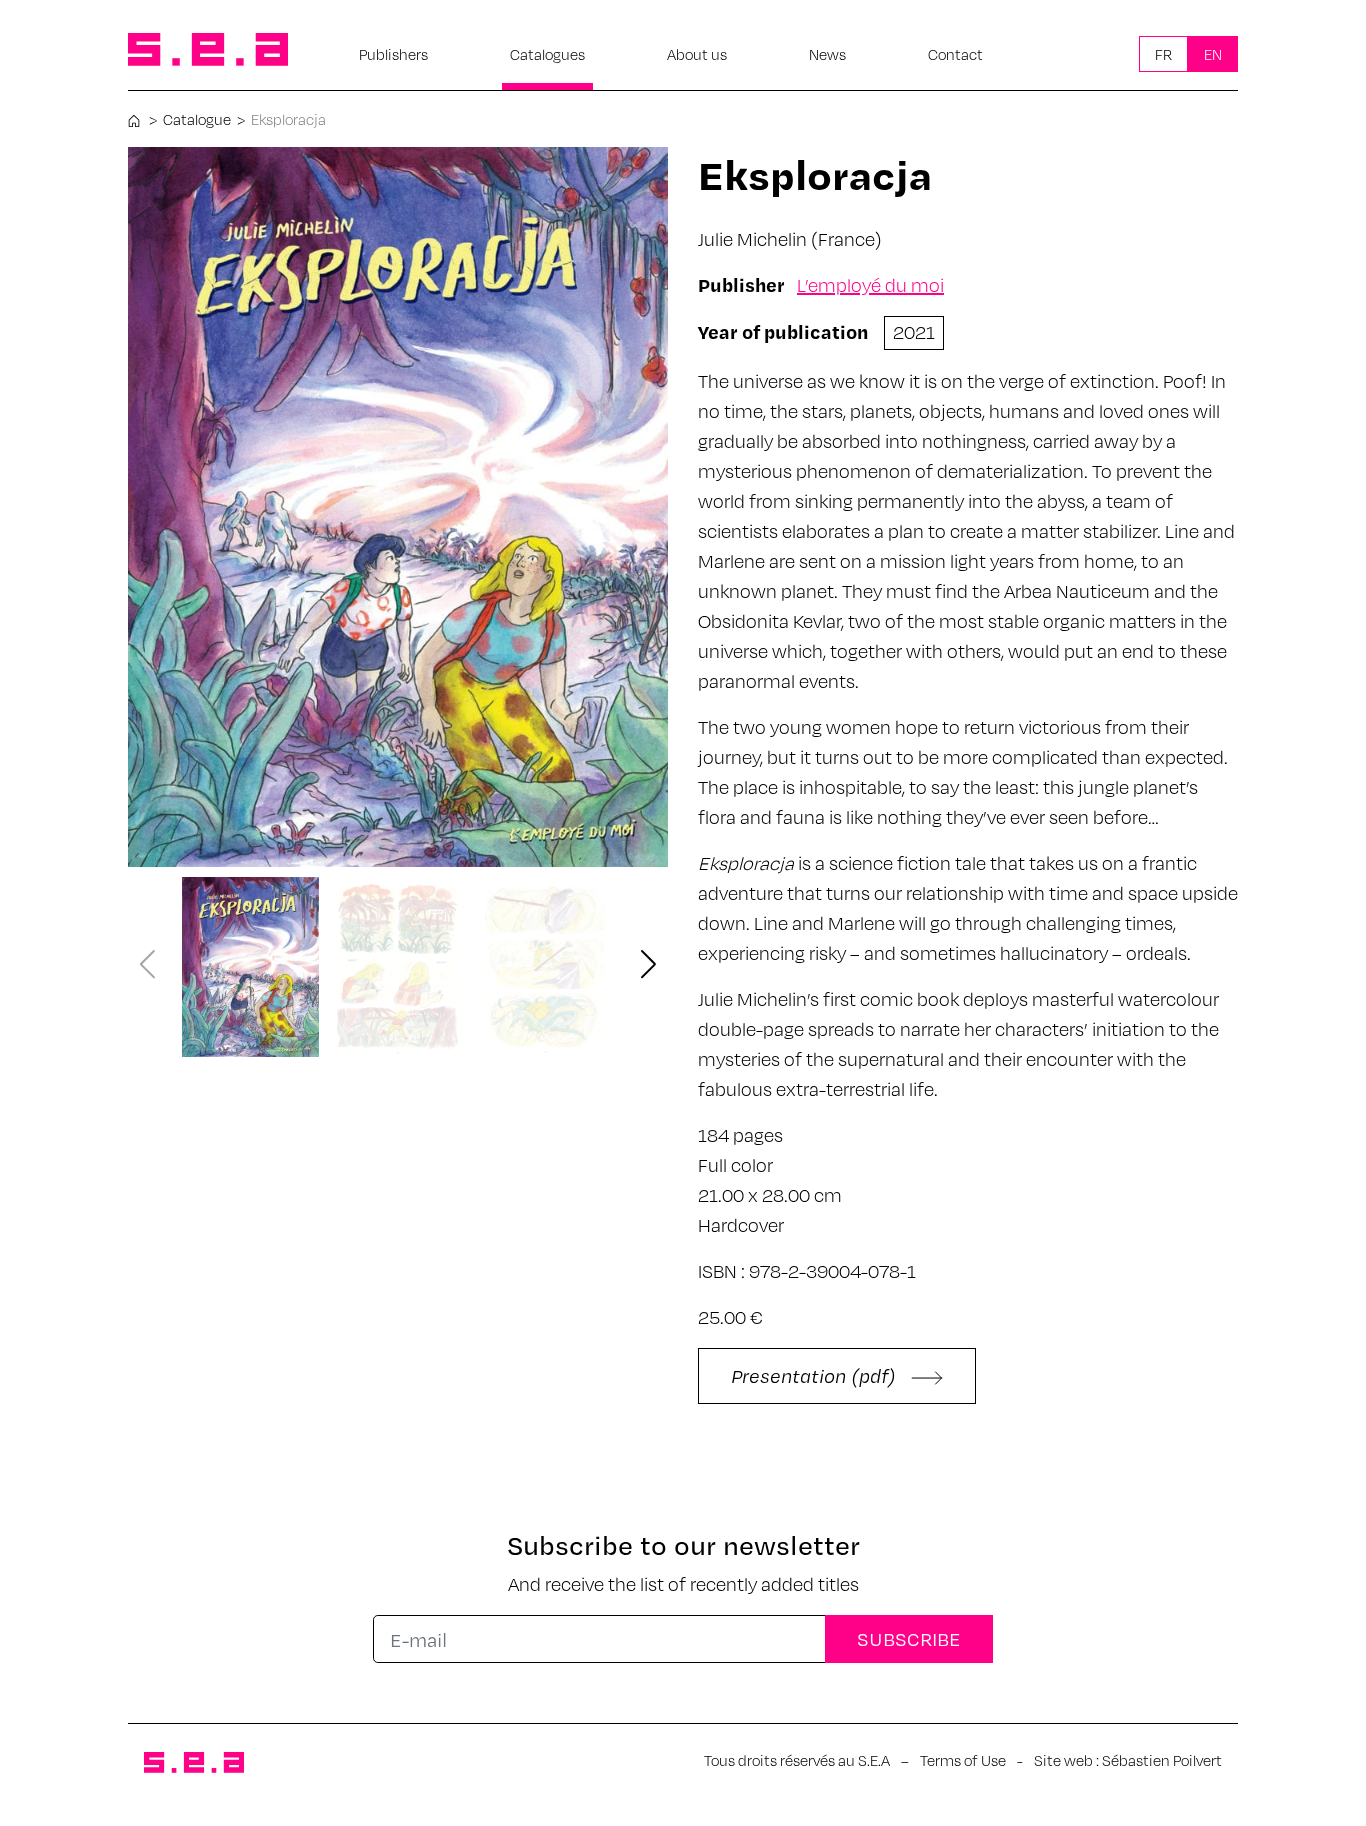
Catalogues (547, 54)
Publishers (393, 54)
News (827, 54)
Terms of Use (963, 1760)
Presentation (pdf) (816, 1375)
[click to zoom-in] (398, 507)
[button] (649, 965)
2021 (914, 331)
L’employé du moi (870, 284)
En (1213, 54)
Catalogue (197, 119)
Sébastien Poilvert (1162, 1760)
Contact (955, 54)
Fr (1163, 54)
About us (697, 54)
